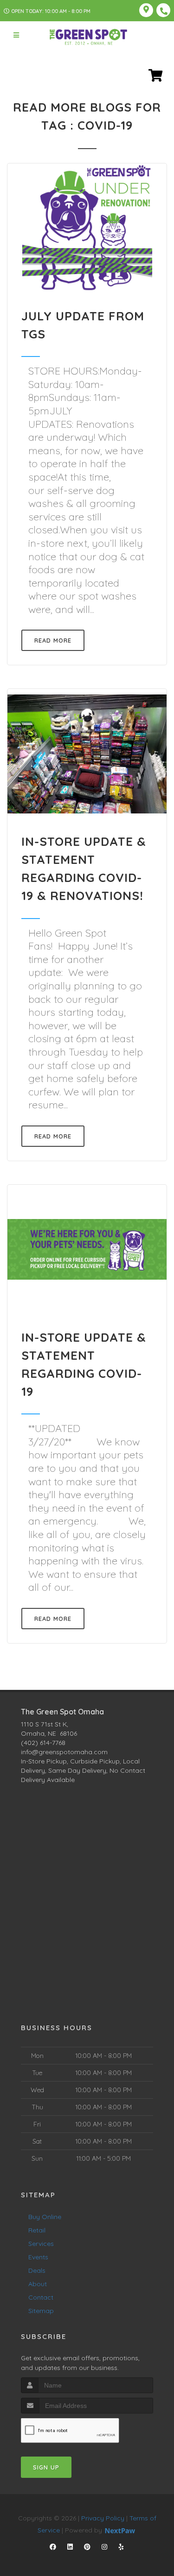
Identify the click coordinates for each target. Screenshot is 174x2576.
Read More (53, 640)
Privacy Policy (103, 2518)
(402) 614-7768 (43, 1743)
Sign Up (46, 2467)
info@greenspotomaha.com (64, 1752)
